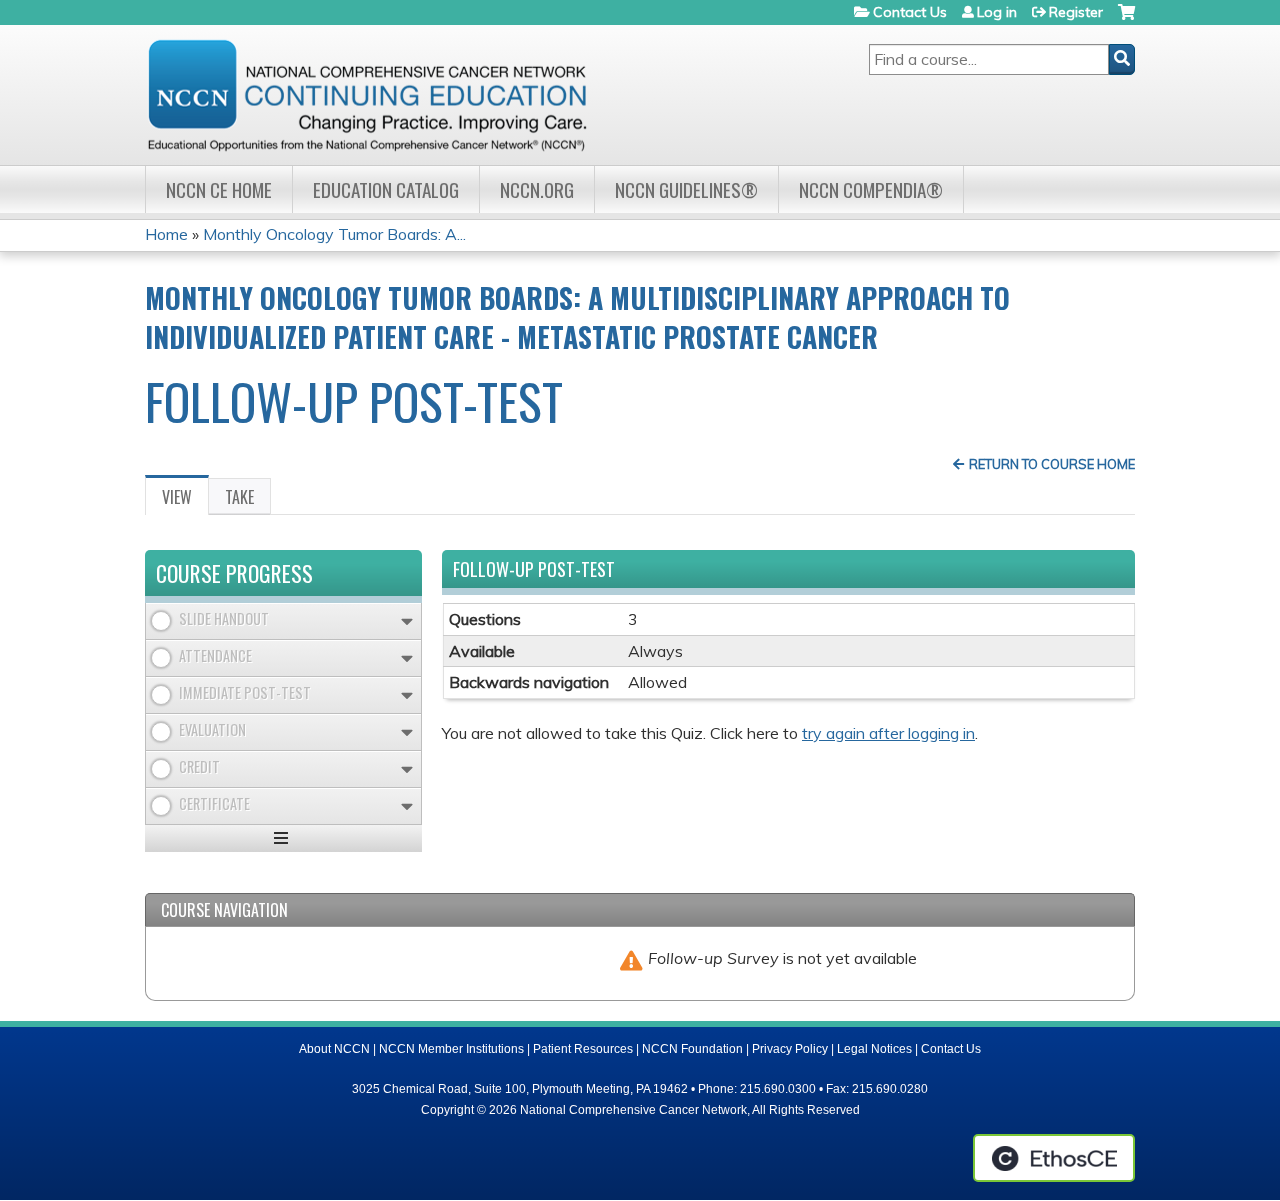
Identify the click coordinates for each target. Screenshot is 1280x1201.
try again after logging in (888, 733)
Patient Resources (583, 1049)
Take (239, 497)
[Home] (367, 95)
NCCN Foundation (692, 1049)
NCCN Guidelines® (686, 189)
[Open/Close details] (407, 621)
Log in (997, 12)
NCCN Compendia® (871, 189)
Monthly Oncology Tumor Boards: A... (334, 234)
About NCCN (334, 1049)
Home (166, 234)
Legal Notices (874, 1049)
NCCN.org (537, 189)
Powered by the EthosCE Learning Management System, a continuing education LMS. (1054, 1158)
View (185, 500)
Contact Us (910, 12)
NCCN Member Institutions (451, 1049)
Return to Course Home (1052, 464)
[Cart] (1126, 19)
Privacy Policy (790, 1049)
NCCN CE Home (219, 189)
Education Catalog (386, 189)
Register (1076, 12)
